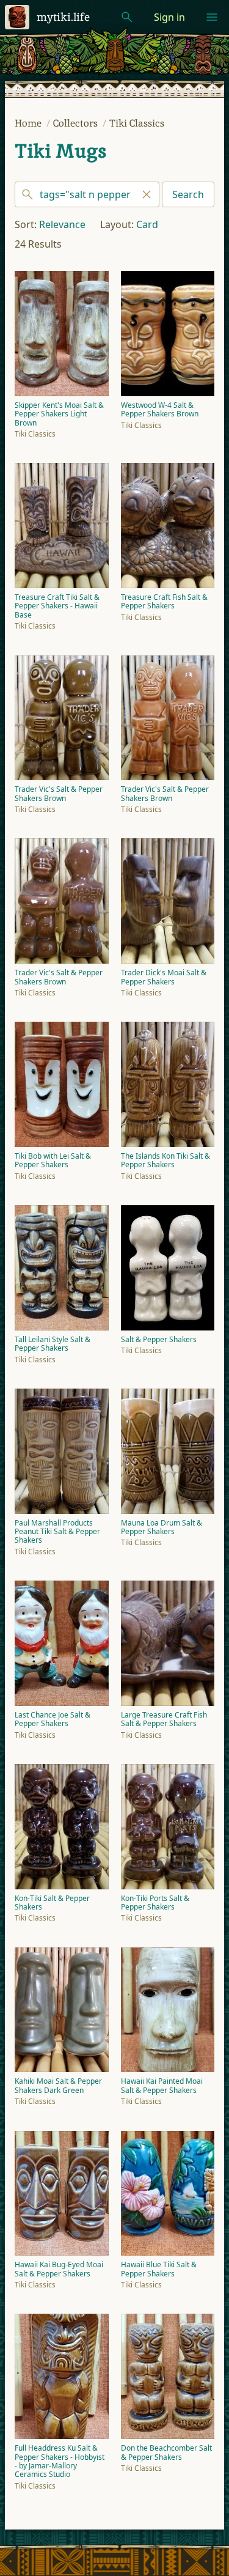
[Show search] (127, 17)
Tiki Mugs (60, 151)
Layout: (117, 224)
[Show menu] (212, 17)
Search (188, 194)
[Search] (87, 194)
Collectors (77, 123)
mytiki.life (63, 17)
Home (29, 123)
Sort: (26, 224)
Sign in (169, 17)
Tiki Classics (137, 123)
